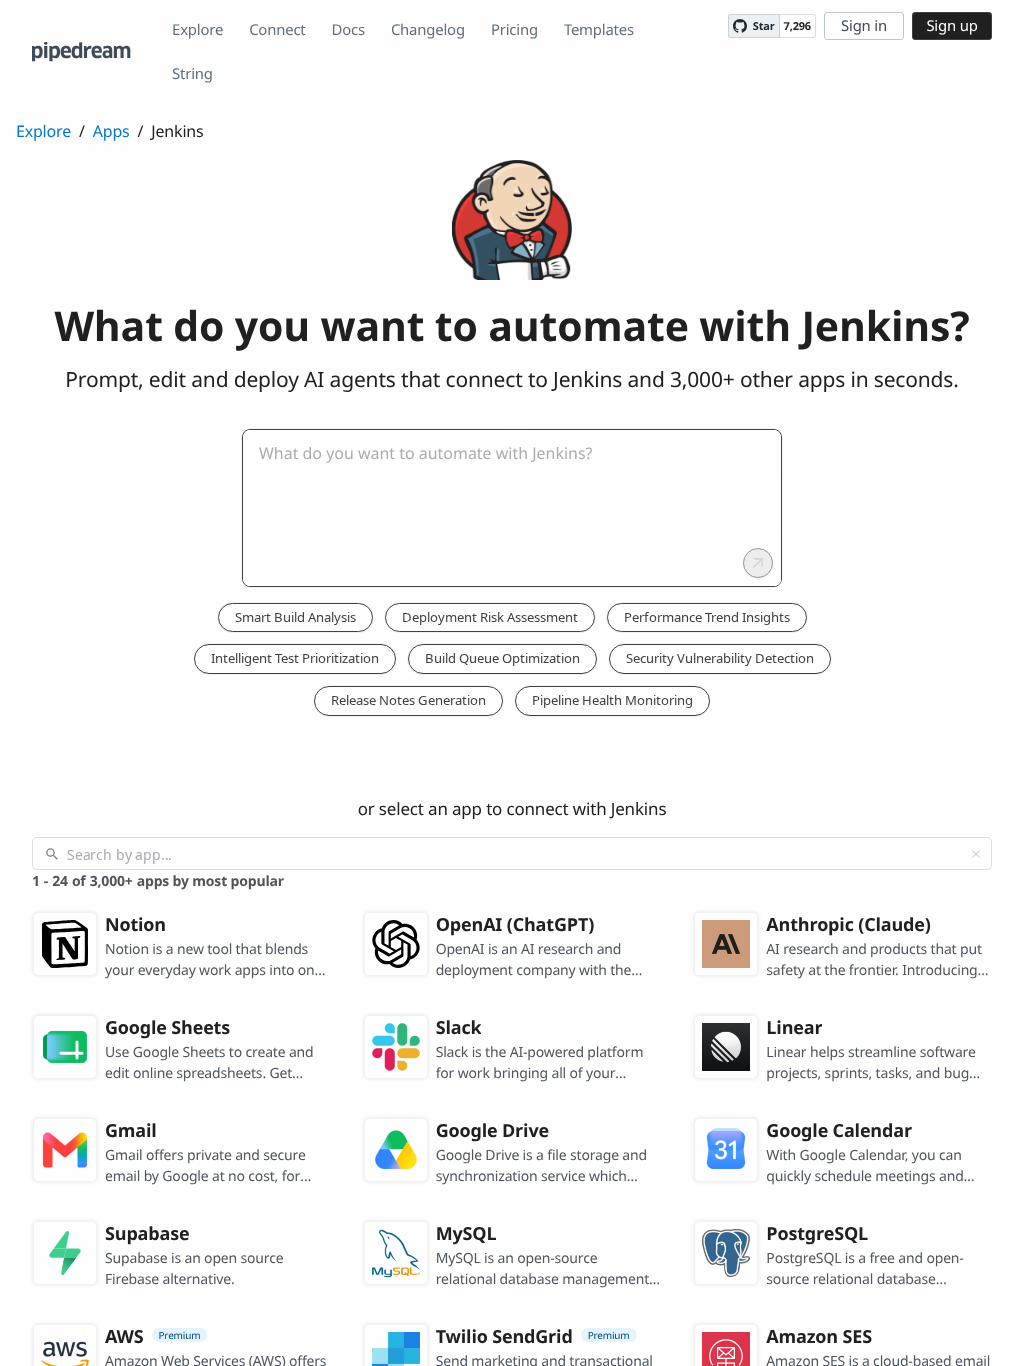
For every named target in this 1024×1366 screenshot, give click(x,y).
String (192, 74)
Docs (348, 30)
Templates (599, 30)
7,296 (797, 26)
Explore (197, 30)
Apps (111, 131)
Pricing (514, 30)
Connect (277, 30)
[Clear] (976, 854)
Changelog (428, 30)
